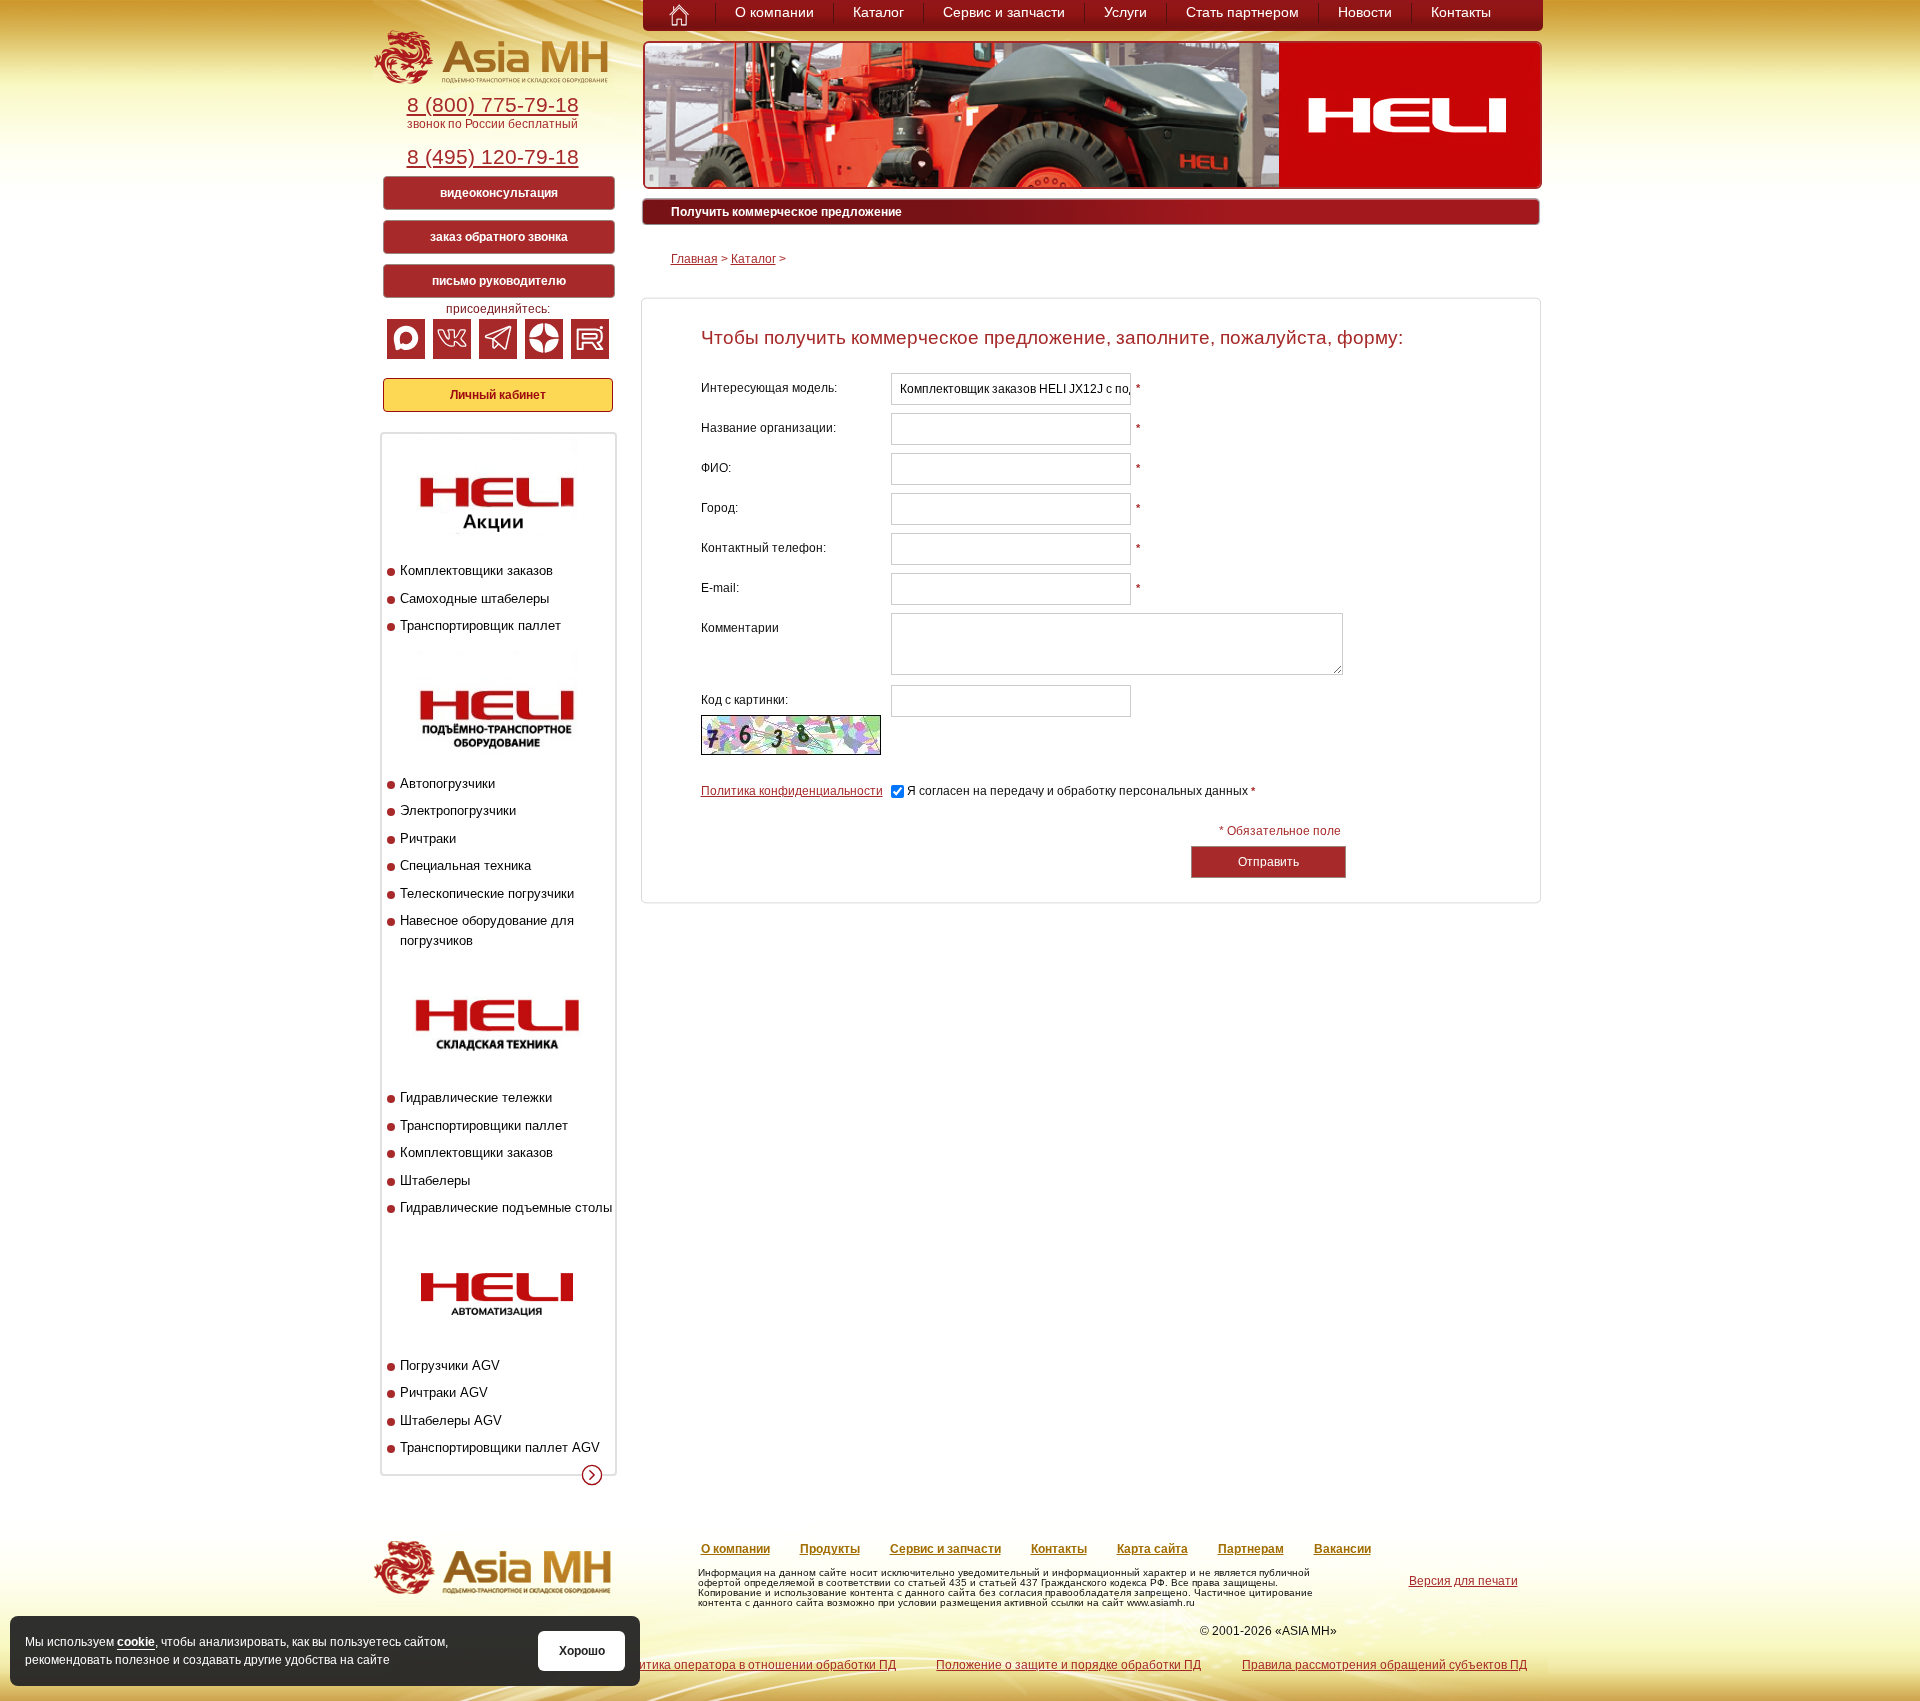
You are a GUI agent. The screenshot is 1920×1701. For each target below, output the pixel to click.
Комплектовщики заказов (476, 570)
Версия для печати (1463, 1581)
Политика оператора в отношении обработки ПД (756, 1665)
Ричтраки (428, 838)
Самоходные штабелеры (474, 598)
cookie (136, 1642)
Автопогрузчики (447, 783)
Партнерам (1251, 1549)
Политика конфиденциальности (792, 791)
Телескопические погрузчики (487, 893)
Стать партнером (1242, 12)
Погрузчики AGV (450, 1365)
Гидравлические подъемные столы (506, 1207)
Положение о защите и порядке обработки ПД (1068, 1665)
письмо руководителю (499, 281)
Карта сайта (1152, 1549)
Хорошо (582, 1651)
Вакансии (1342, 1549)
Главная (694, 259)
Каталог (878, 12)
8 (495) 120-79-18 (493, 156)
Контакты (1461, 12)
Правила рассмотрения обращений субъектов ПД (1384, 1665)
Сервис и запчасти (1004, 12)
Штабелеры (435, 1180)
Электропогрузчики (458, 810)
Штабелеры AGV (451, 1420)
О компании (774, 12)
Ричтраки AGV (444, 1392)
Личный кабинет (498, 395)
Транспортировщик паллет (480, 625)
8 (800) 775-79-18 (493, 104)
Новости (1365, 12)
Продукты (830, 1549)
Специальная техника (465, 865)
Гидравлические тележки (476, 1097)
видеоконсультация (499, 193)
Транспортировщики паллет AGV (500, 1447)
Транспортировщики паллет (484, 1125)
